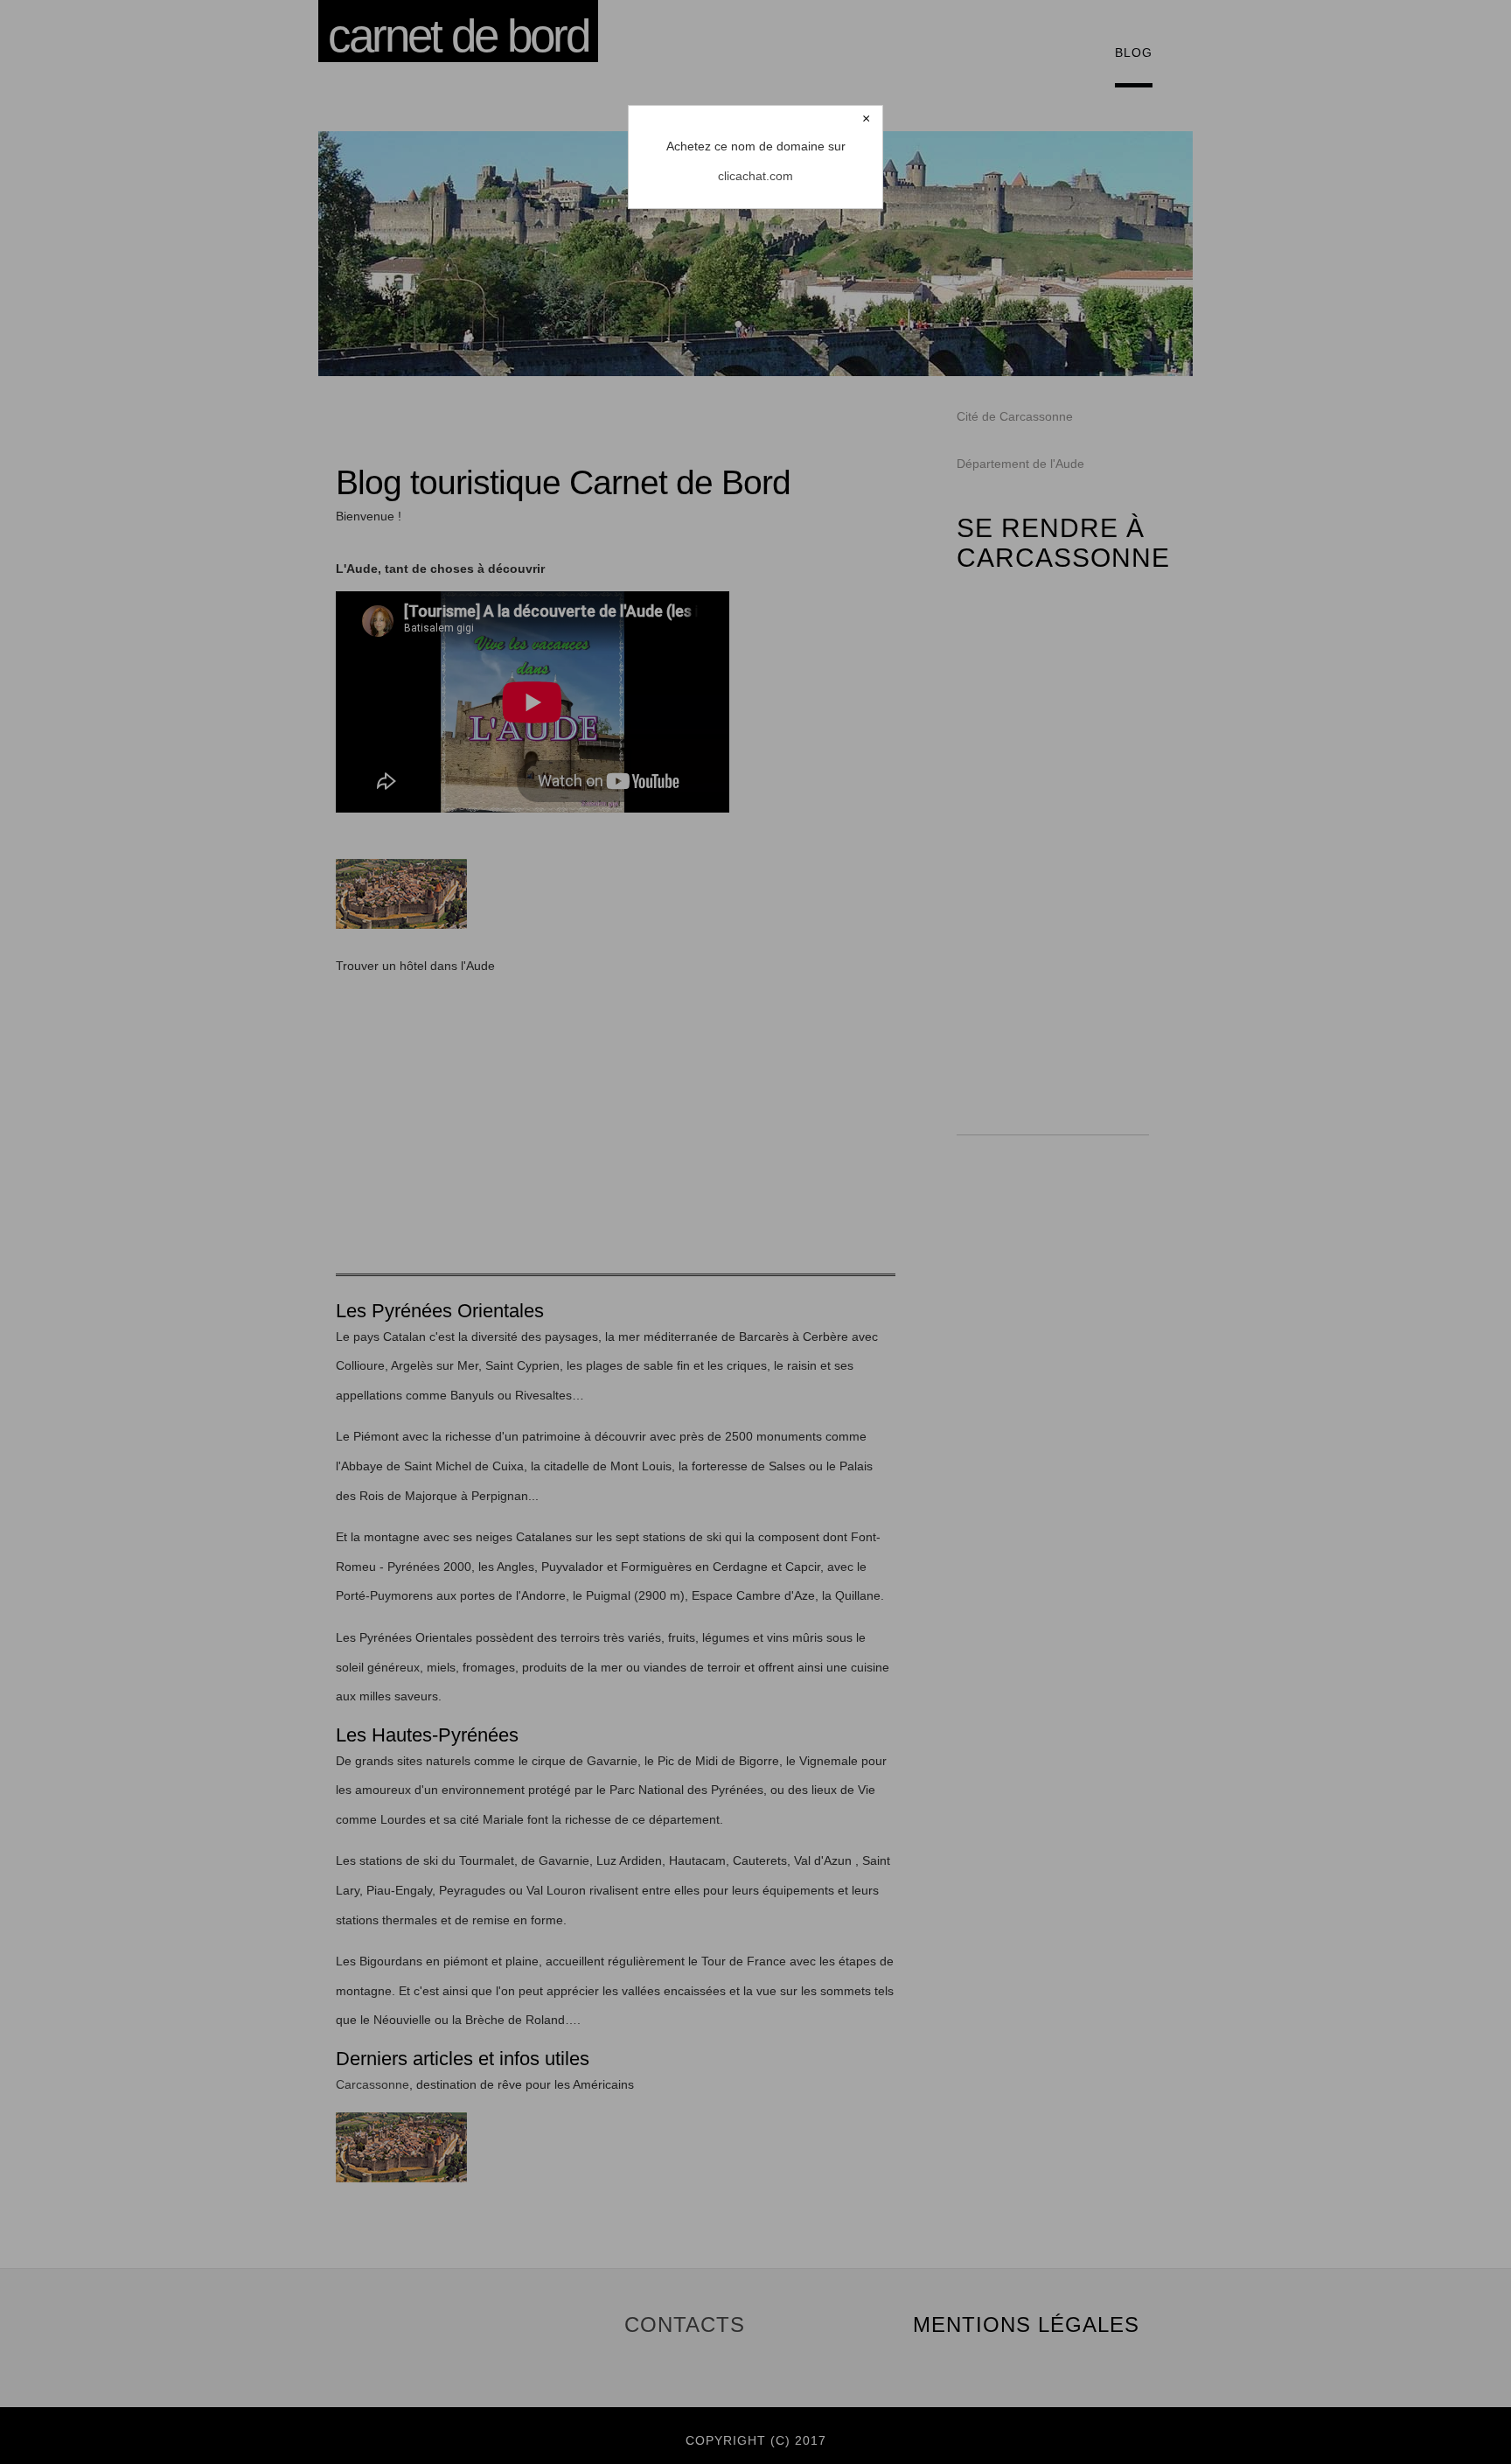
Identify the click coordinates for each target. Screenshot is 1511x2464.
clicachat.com (755, 176)
